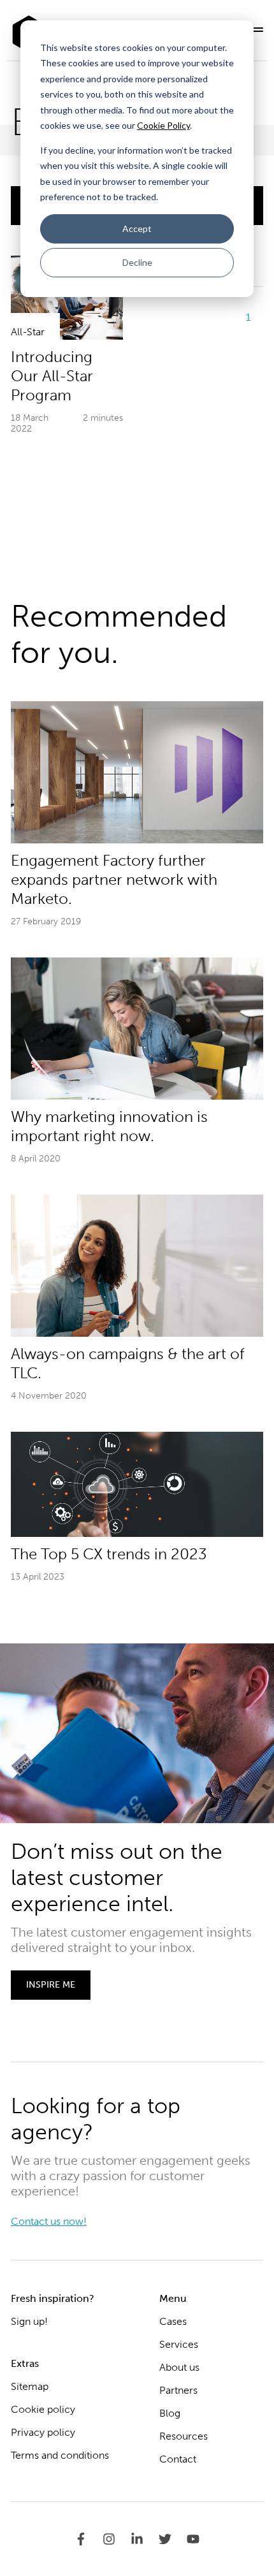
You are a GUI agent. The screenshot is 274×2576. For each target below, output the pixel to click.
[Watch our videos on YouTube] (193, 2539)
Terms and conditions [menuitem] (60, 2455)
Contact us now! (49, 2221)
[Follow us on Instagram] (117, 2539)
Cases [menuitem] (173, 2321)
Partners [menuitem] (178, 2390)
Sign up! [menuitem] (29, 2321)
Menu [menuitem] (173, 2298)
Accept (137, 229)
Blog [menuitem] (170, 2413)
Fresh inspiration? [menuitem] (53, 2298)
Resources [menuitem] (184, 2436)
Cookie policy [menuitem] (43, 2409)
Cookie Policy (163, 125)
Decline (137, 262)
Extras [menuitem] (25, 2363)
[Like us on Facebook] (89, 2539)
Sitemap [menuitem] (30, 2386)
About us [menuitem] (179, 2367)
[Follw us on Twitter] (173, 2539)
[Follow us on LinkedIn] (145, 2539)
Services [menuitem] (179, 2344)
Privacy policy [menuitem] (43, 2432)
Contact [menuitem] (178, 2459)
